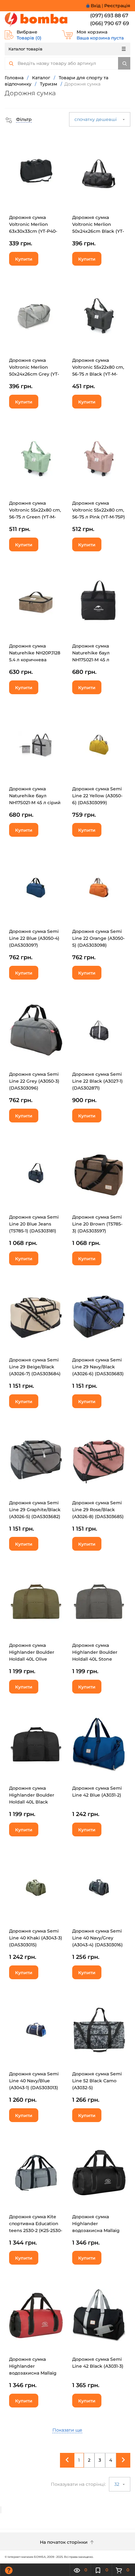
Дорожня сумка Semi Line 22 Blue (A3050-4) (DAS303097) (34, 938)
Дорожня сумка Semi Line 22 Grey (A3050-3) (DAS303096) (34, 1081)
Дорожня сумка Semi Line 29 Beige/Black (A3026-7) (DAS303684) (35, 1367)
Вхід (96, 6)
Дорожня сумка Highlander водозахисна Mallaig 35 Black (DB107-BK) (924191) (96, 2230)
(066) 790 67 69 (110, 23)
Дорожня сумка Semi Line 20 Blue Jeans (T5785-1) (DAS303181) (34, 1224)
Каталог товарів (25, 49)
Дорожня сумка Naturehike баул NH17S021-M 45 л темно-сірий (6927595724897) (91, 660)
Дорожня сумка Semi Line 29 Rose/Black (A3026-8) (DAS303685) (98, 1510)
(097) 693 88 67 (109, 16)
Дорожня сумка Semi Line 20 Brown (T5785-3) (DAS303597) (97, 1224)
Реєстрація (117, 6)
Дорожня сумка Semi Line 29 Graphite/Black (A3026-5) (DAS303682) (35, 1510)
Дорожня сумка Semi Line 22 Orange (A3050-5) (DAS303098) (98, 938)
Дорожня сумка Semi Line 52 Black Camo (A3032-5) (97, 2081)
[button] (18, 119)
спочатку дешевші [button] (96, 119)
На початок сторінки (64, 2542)
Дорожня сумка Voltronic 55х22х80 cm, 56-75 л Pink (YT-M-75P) (99, 510)
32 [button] (117, 2484)
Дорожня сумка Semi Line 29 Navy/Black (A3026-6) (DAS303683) (98, 1367)
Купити (24, 259)
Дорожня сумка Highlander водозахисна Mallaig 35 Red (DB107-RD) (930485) (33, 2373)
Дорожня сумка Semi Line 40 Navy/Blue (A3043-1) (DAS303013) (34, 2081)
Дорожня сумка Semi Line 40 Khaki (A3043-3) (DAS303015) (36, 1938)
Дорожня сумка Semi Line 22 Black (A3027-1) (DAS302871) (97, 1081)
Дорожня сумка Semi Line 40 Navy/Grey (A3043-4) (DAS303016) (97, 1938)
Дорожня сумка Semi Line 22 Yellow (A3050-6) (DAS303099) (97, 796)
